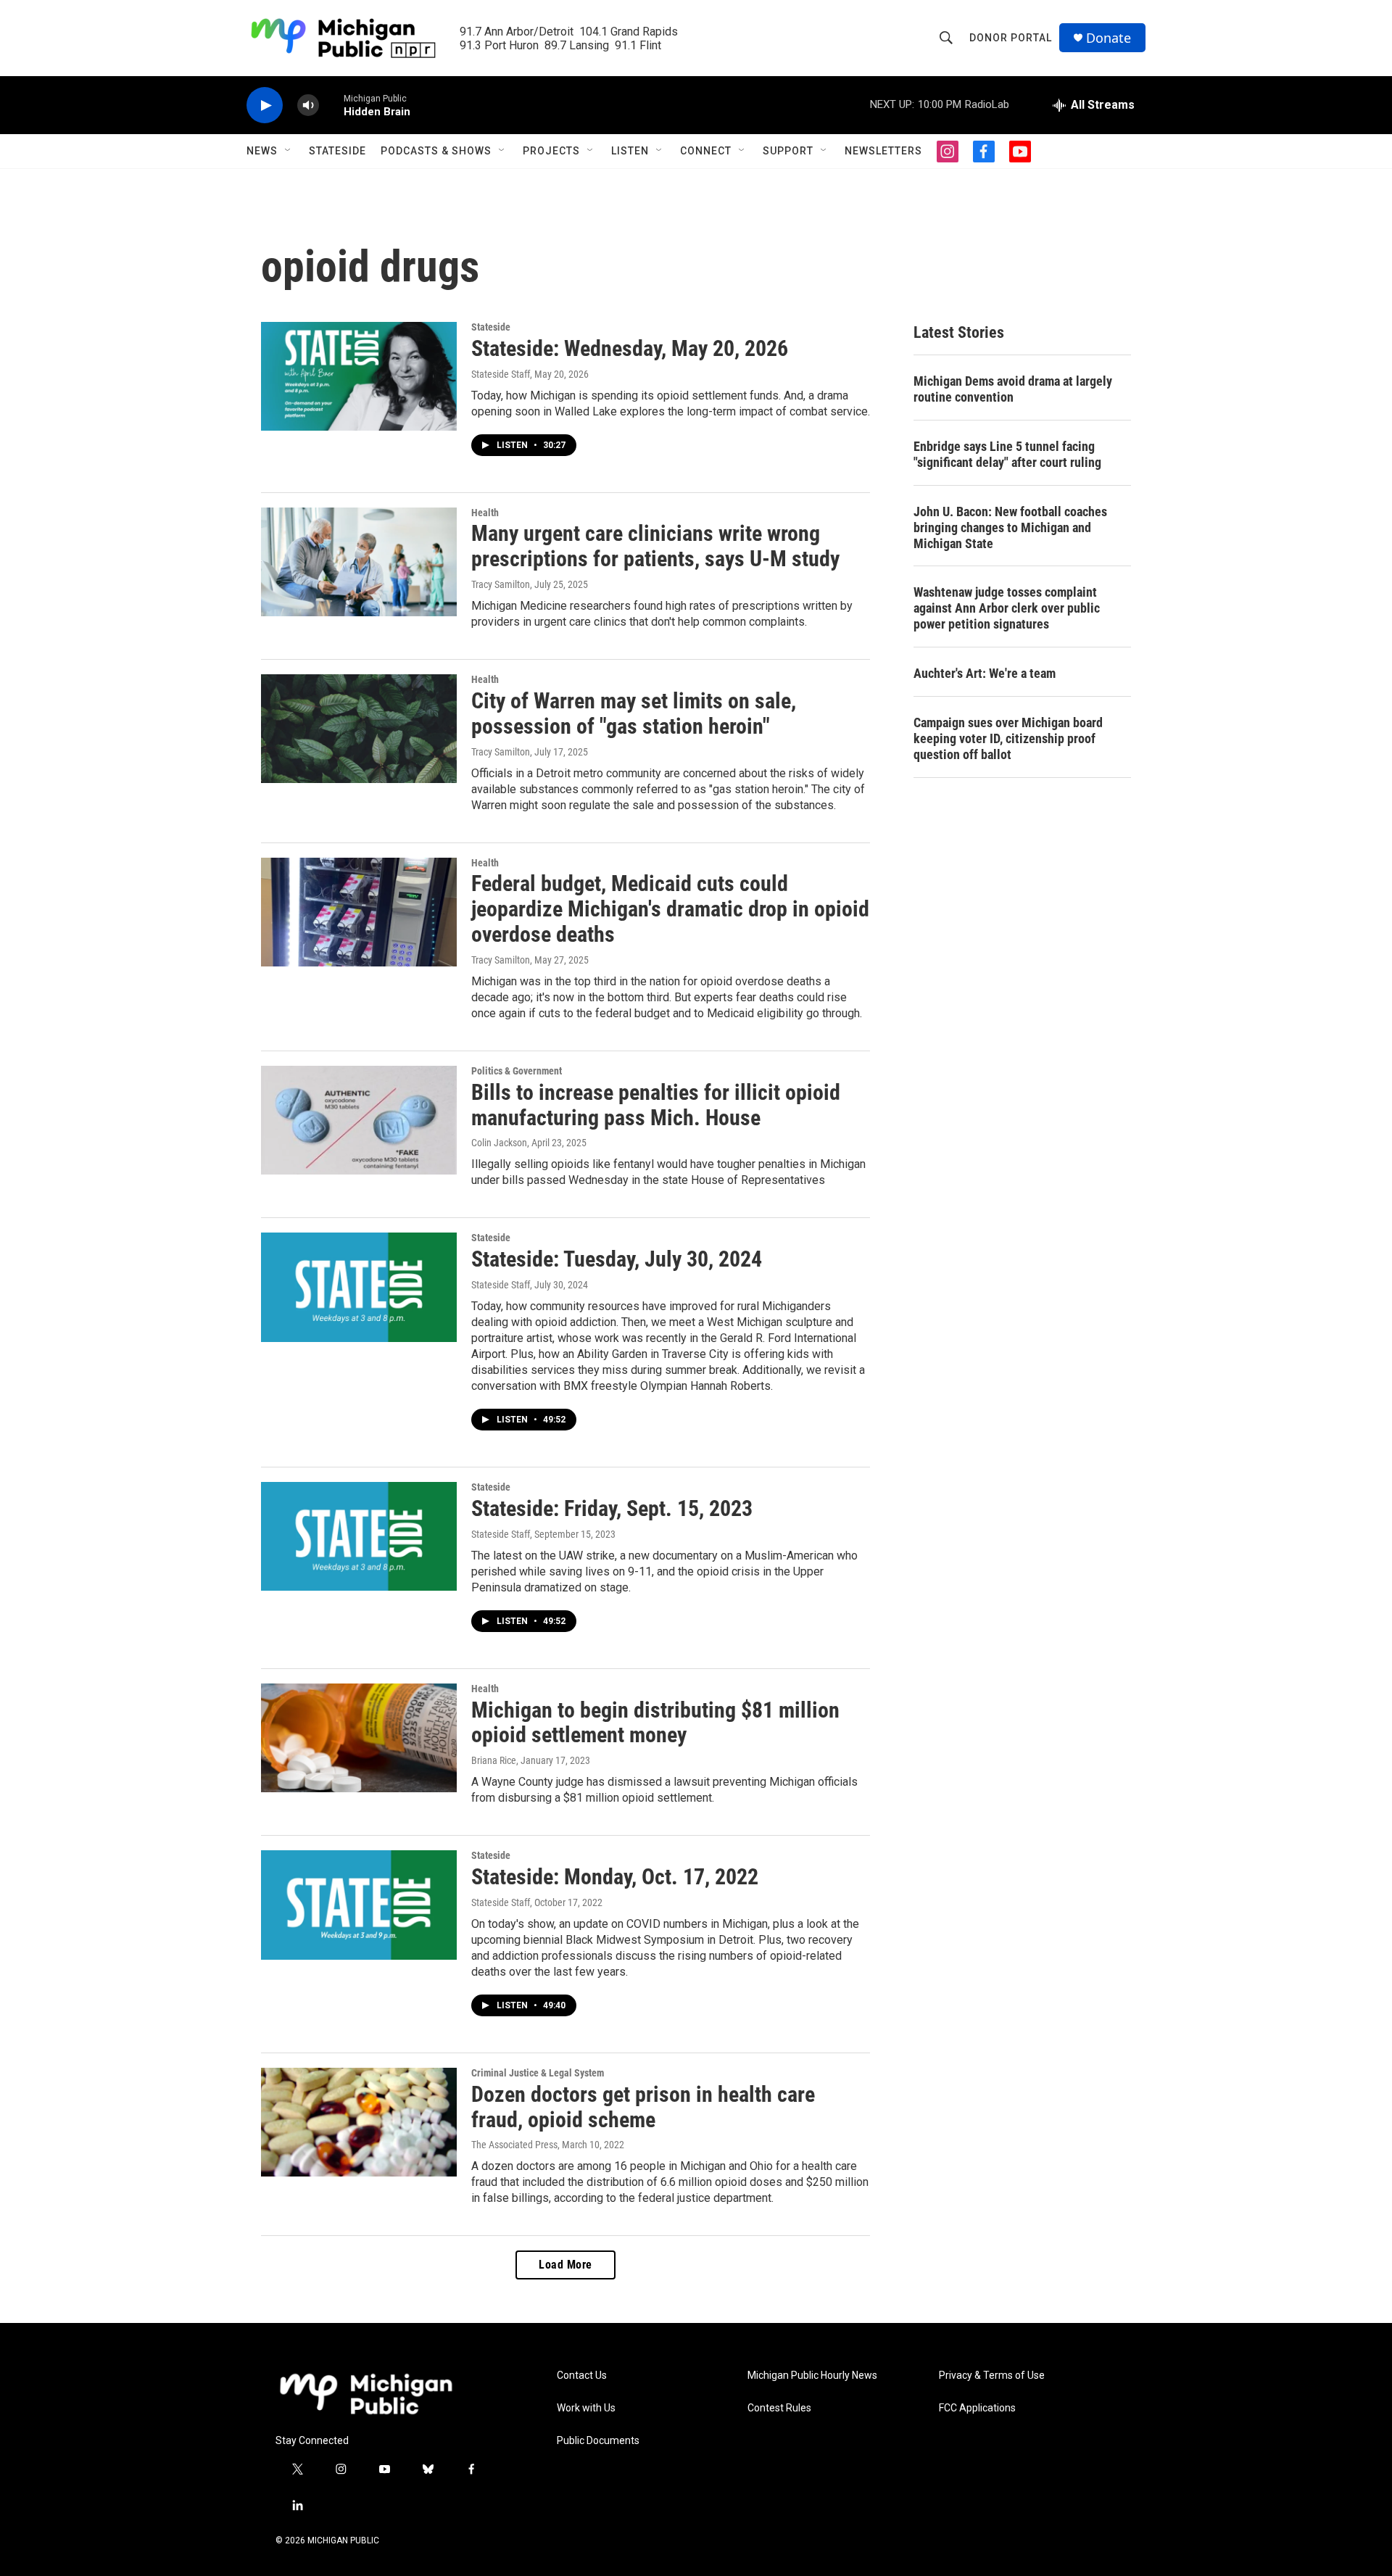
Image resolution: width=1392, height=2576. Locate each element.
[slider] (331, 105)
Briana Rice (494, 1760)
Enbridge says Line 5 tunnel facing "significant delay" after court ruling (1007, 454)
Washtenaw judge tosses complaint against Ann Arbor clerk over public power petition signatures (1007, 608)
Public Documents (598, 2441)
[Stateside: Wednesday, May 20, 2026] (359, 376)
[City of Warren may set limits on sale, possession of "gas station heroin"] (359, 729)
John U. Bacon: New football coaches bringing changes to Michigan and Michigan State (1010, 527)
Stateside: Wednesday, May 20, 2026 (630, 348)
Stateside (337, 151)
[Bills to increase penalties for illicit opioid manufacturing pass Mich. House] (359, 1120)
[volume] (308, 105)
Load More (565, 2265)
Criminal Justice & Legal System (538, 2073)
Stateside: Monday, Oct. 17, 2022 (615, 1877)
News (262, 151)
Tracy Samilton (501, 584)
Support (788, 151)
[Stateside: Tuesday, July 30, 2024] (359, 1287)
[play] (265, 105)
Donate (1109, 38)
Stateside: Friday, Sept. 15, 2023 (612, 1508)
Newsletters (883, 151)
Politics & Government (517, 1071)
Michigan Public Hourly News (812, 2376)
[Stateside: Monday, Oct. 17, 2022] (359, 1905)
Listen (630, 151)
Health (485, 513)
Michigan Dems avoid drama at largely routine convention (1013, 389)
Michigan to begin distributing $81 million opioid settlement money (655, 1723)
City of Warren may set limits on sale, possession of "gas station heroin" (634, 713)
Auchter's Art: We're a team (985, 673)
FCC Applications (977, 2408)
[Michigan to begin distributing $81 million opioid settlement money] (359, 1738)
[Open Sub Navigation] (289, 151)
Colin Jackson (499, 1143)
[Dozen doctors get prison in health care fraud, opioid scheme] (359, 2122)
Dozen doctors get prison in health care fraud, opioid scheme (643, 2107)
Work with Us (586, 2408)
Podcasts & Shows (436, 151)
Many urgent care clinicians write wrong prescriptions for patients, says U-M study (655, 546)
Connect (706, 151)
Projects (551, 151)
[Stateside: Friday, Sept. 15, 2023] (359, 1536)
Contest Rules (779, 2408)
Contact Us (582, 2376)
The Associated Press (514, 2145)
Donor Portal (1011, 38)
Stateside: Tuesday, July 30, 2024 (617, 1259)
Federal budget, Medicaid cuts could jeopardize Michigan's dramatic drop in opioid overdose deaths (670, 909)
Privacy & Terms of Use (992, 2376)
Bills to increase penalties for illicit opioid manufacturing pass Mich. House (656, 1105)
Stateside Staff (501, 374)
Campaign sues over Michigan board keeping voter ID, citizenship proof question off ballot (1008, 738)
